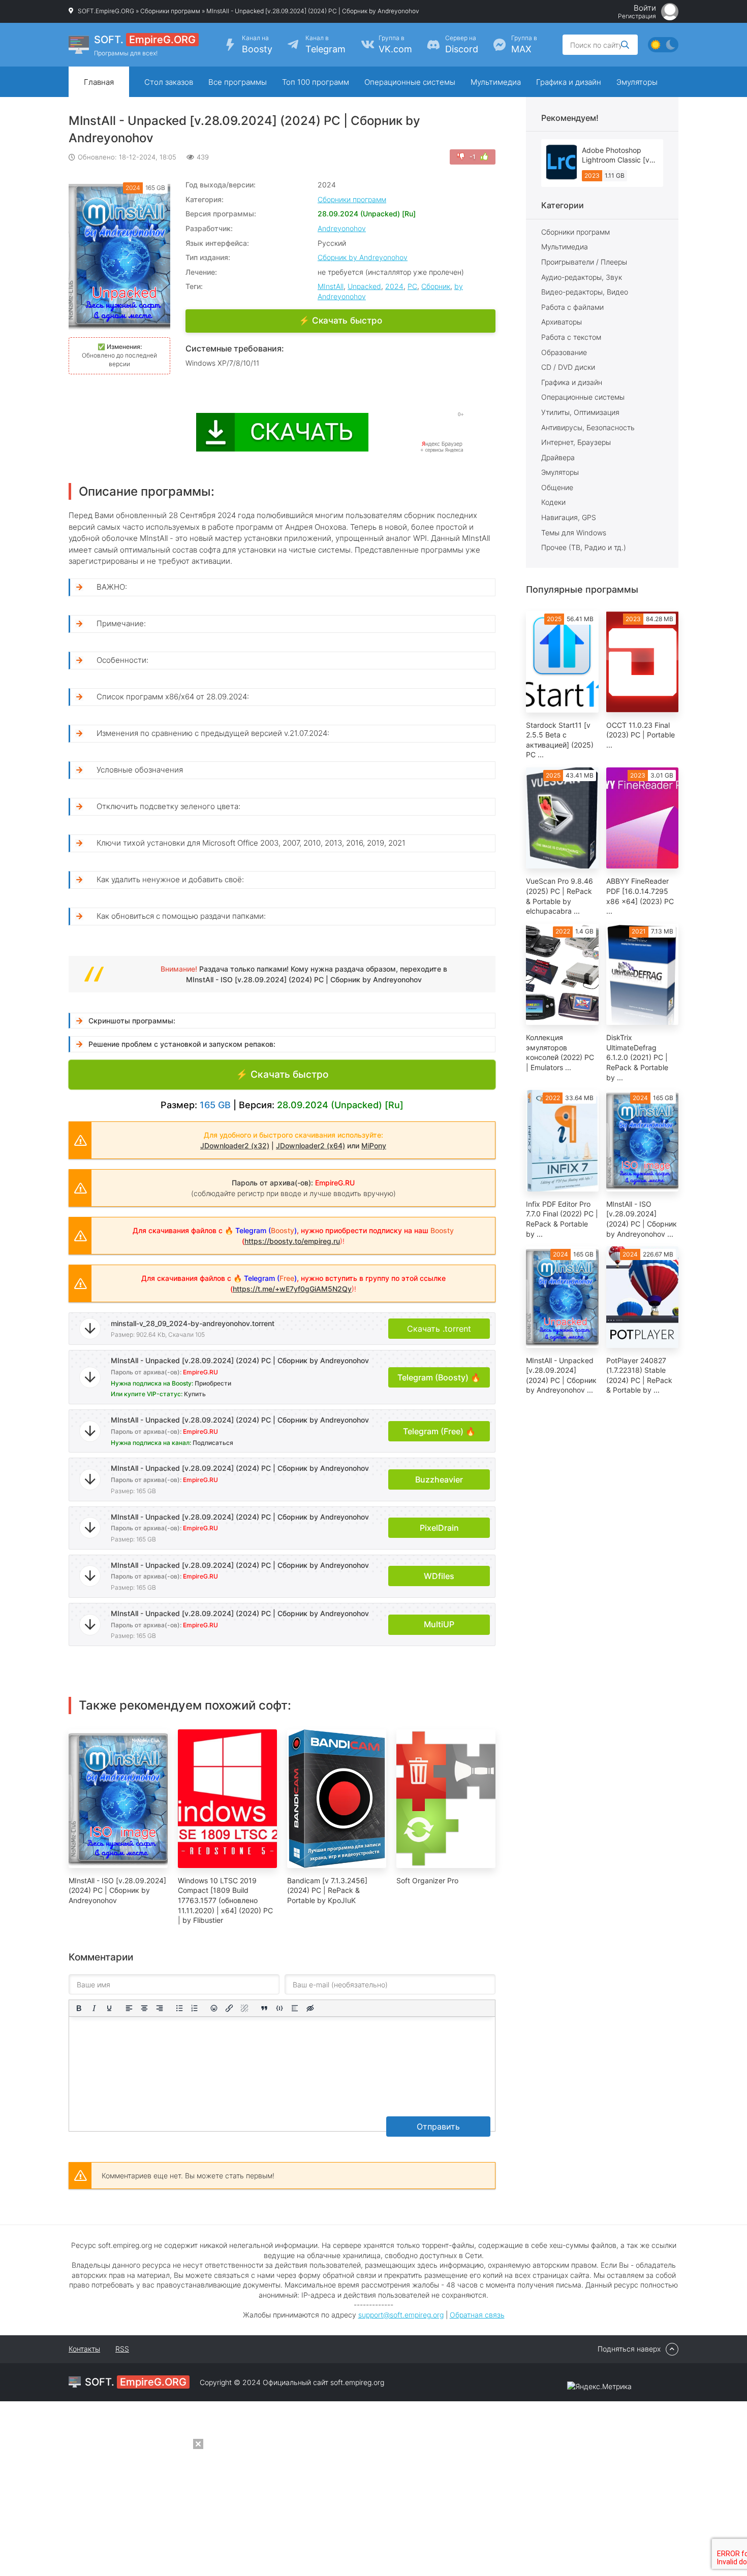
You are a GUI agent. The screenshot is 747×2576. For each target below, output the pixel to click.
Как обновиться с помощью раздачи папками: (181, 916)
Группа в (395, 44)
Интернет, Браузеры (576, 442)
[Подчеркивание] (109, 2008)
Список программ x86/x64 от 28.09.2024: (173, 697)
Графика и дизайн (569, 82)
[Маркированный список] (179, 2008)
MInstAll (331, 286)
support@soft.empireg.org (401, 2315)
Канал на (257, 44)
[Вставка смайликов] (214, 2008)
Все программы (238, 82)
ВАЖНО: (112, 587)
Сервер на (462, 44)
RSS (122, 2349)
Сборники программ (170, 11)
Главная (99, 82)
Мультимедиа (496, 82)
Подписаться (213, 1443)
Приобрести (213, 1383)
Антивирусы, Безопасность (588, 427)
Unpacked (364, 286)
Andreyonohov (342, 228)
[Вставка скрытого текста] (310, 2008)
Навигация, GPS (569, 517)
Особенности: (122, 660)
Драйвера (558, 457)
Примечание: (121, 623)
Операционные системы (410, 82)
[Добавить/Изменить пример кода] (279, 2008)
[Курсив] (94, 2008)
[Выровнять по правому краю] (160, 2008)
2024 (394, 286)
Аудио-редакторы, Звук (582, 277)
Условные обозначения (140, 770)
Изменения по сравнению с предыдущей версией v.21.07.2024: (213, 733)
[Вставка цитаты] (264, 2008)
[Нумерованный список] (195, 2008)
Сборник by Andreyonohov (363, 257)
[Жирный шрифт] (79, 2008)
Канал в (325, 44)
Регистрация (637, 16)
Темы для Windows (574, 533)
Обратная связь (477, 2315)
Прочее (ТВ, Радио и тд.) (584, 547)
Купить (195, 1394)
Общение (557, 487)
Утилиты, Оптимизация (580, 412)
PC (412, 286)
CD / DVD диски (568, 367)
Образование (564, 352)
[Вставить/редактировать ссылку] (229, 2008)
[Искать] (625, 45)
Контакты (84, 2349)
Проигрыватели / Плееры (584, 262)
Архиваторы (562, 322)
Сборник (436, 286)
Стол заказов (169, 82)
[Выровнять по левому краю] (129, 2008)
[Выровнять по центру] (144, 2008)
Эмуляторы (637, 82)
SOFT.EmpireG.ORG (106, 11)
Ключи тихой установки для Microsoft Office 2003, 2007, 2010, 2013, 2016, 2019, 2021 (251, 843)
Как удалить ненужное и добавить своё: (170, 879)
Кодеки (553, 502)
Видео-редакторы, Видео (585, 292)
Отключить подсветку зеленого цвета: (168, 806)
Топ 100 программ (316, 82)
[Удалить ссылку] (244, 2008)
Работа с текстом (571, 337)
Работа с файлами (572, 307)
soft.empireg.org (357, 2382)
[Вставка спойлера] (295, 2008)
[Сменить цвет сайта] (663, 45)
